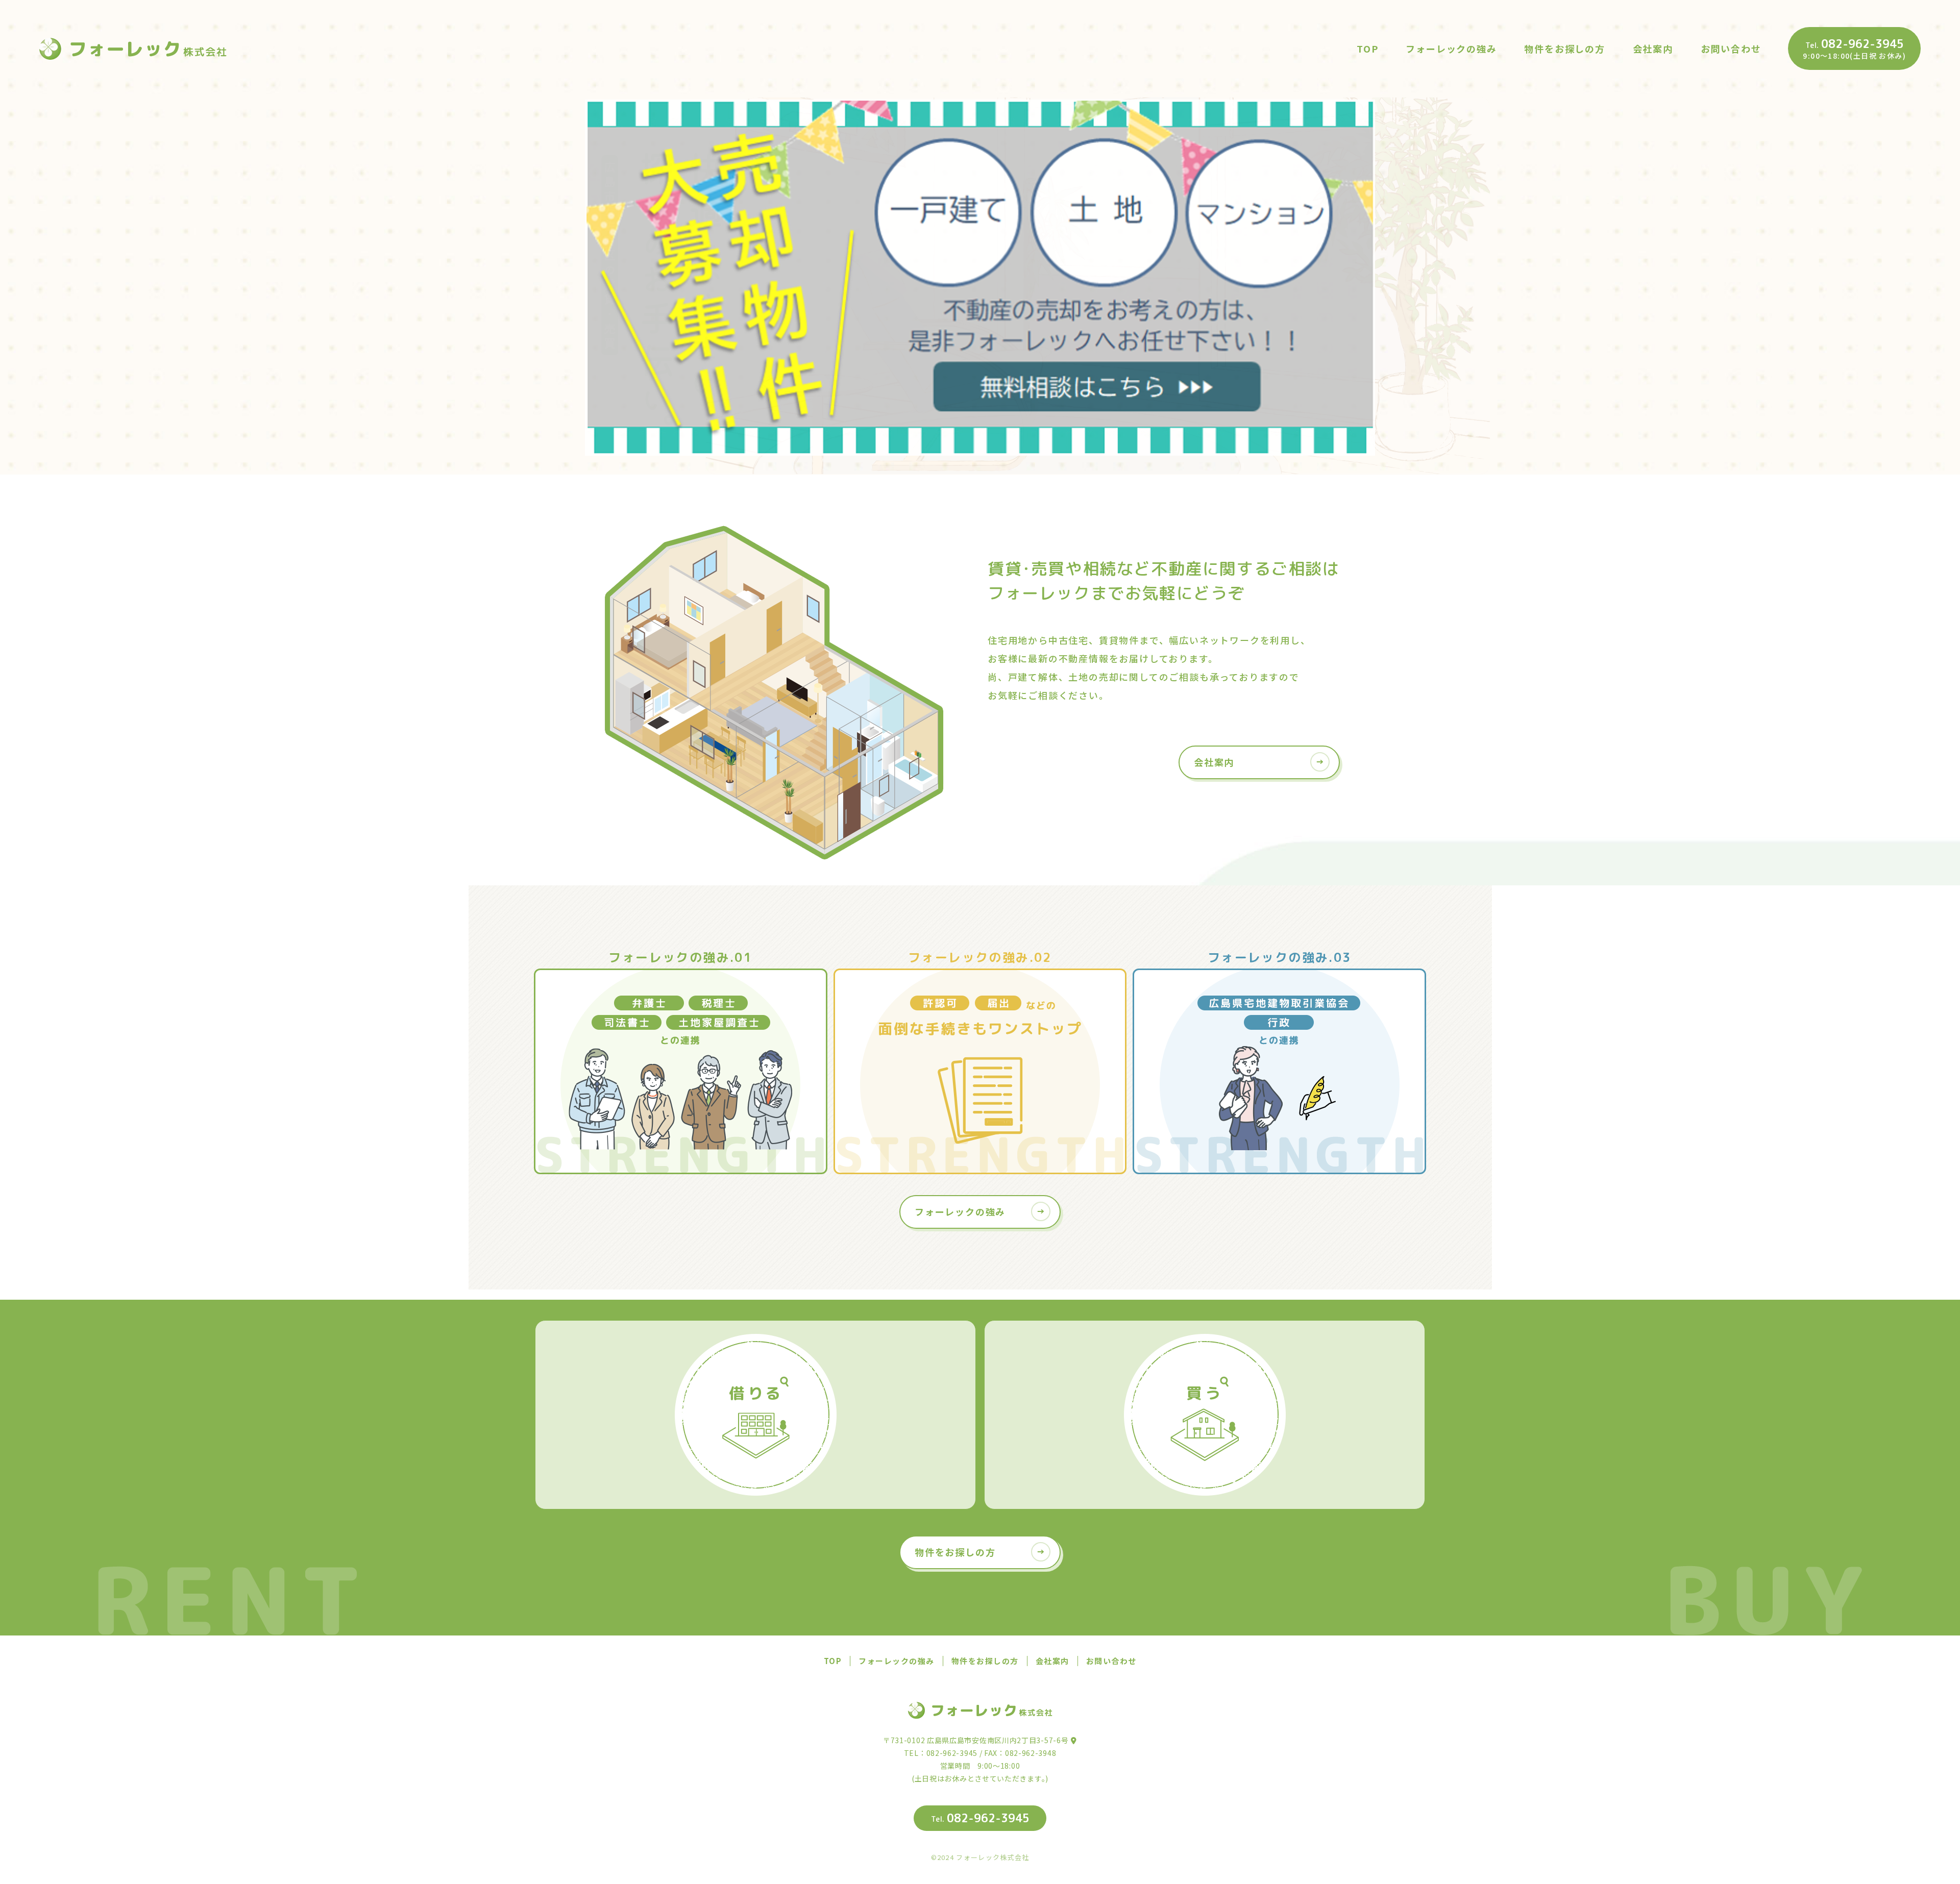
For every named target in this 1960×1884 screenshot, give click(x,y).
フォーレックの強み (1451, 48)
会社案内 (1653, 48)
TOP (1367, 48)
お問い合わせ (1731, 48)
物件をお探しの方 (1564, 48)
